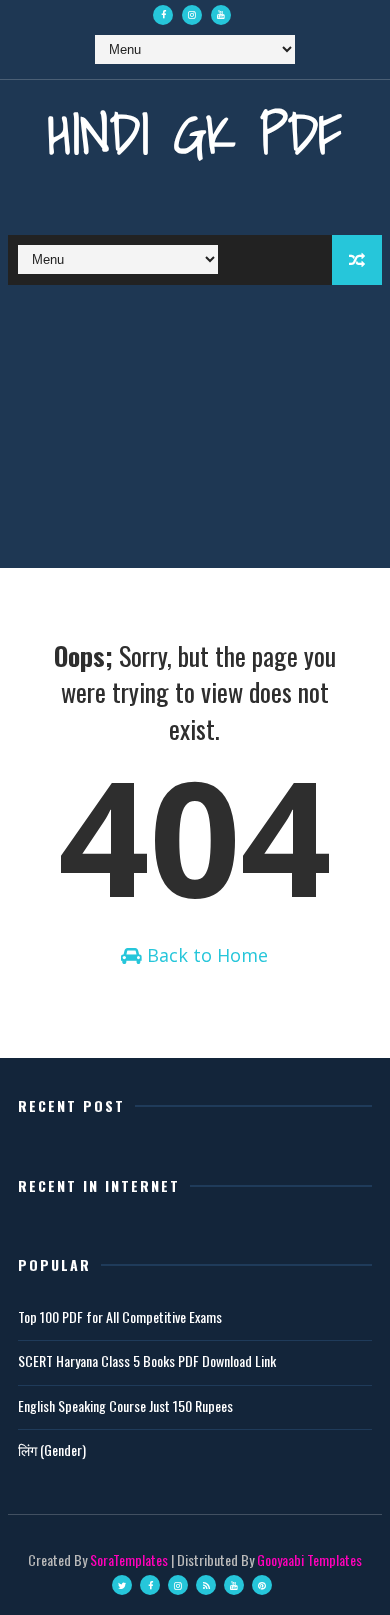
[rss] (206, 1585)
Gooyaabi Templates (309, 1559)
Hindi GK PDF (195, 133)
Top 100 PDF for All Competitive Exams (120, 1316)
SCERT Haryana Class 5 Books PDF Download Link (147, 1360)
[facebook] (163, 15)
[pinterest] (262, 1585)
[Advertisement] (195, 431)
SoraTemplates (129, 1559)
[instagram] (192, 15)
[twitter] (122, 1585)
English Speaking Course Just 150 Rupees (125, 1405)
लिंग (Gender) (52, 1449)
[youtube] (221, 15)
